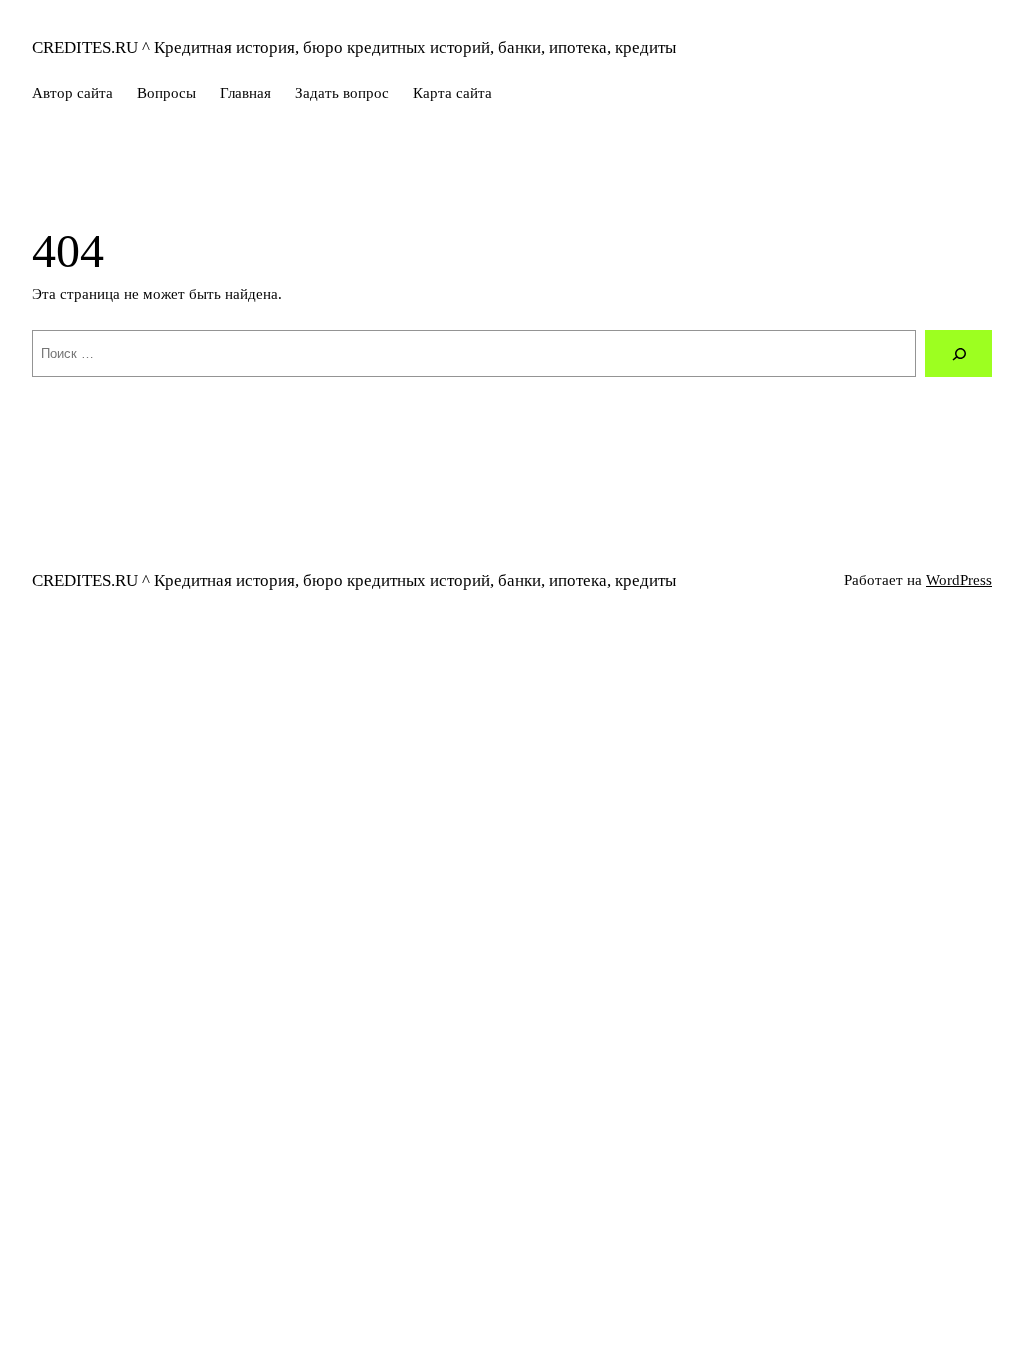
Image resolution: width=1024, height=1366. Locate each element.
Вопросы (166, 93)
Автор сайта (72, 93)
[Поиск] (958, 353)
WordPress (959, 580)
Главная (245, 93)
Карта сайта (452, 93)
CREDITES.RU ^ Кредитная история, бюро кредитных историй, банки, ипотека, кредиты (354, 47)
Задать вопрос (342, 93)
